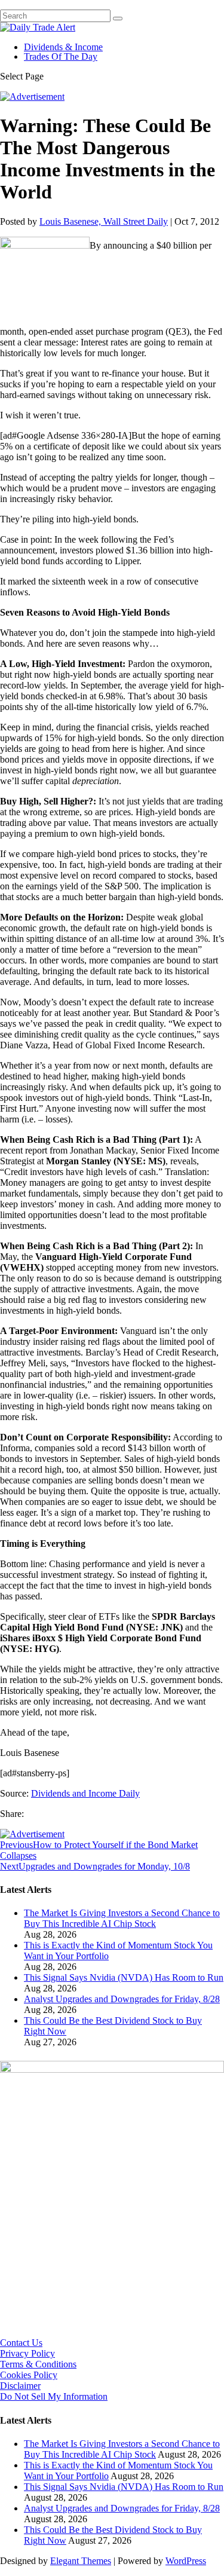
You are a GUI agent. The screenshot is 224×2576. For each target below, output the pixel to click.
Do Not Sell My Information (54, 2396)
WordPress (186, 2561)
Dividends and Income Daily (85, 1793)
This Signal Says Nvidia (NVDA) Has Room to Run (124, 1977)
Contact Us (21, 2343)
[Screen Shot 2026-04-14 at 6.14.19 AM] (112, 2069)
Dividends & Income (63, 47)
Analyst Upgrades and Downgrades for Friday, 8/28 (122, 1999)
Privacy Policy (27, 2353)
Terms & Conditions (38, 2364)
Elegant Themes (81, 2561)
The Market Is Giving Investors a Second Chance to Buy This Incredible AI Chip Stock (122, 1918)
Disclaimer (20, 2386)
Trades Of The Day (61, 56)
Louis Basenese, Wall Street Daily (104, 221)
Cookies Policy (29, 2375)
